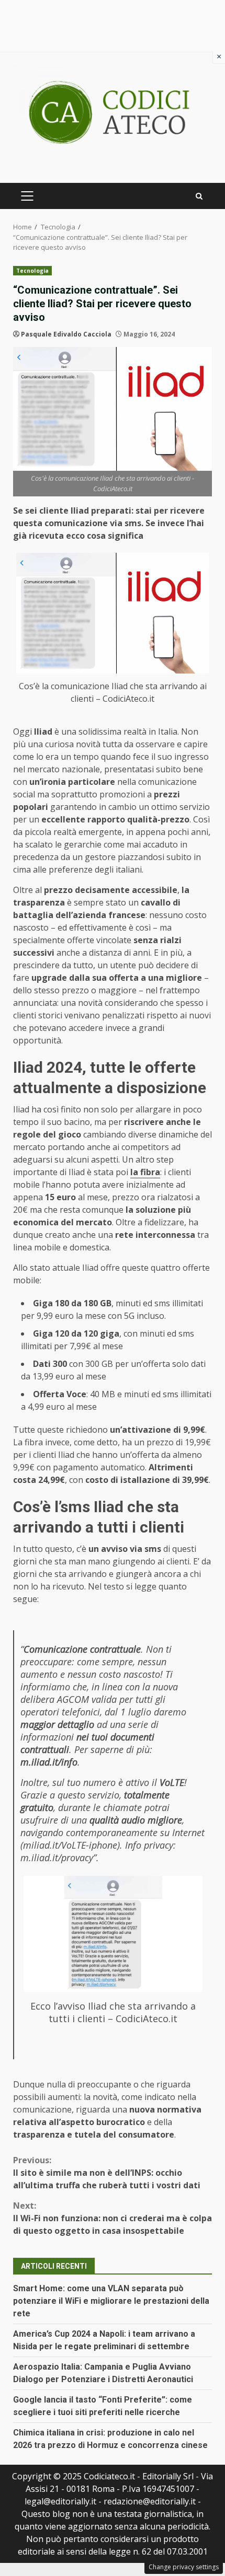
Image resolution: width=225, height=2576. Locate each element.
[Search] (199, 196)
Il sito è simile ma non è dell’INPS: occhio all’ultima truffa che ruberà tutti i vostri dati (107, 2173)
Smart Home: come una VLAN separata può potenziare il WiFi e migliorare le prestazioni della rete (111, 2301)
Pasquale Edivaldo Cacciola (66, 334)
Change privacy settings (184, 2567)
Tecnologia (32, 271)
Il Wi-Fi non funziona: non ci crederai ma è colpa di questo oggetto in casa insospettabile (113, 2218)
